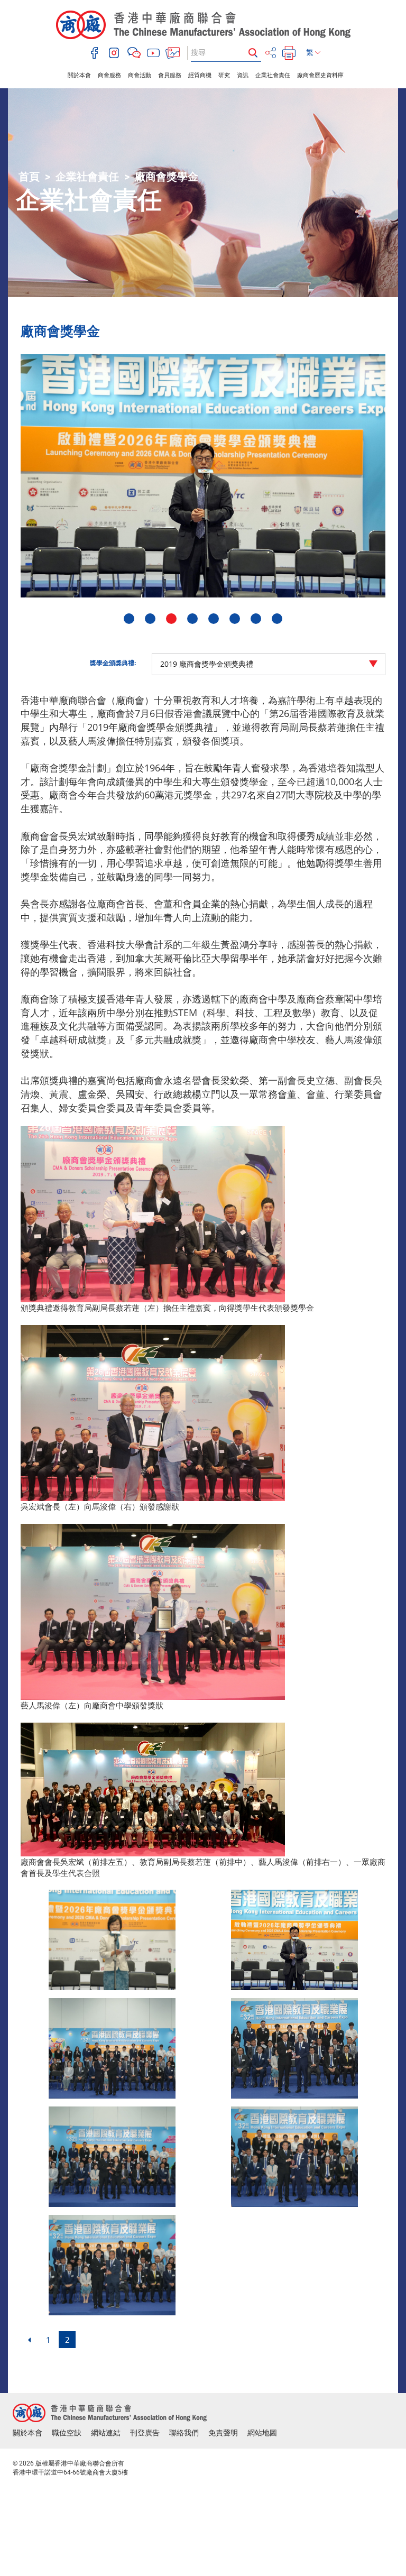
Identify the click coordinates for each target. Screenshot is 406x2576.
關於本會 (79, 75)
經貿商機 (200, 75)
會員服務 (170, 75)
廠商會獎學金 (167, 177)
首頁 (29, 177)
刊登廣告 (145, 2433)
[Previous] (29, 2340)
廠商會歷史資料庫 (320, 75)
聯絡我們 (184, 2433)
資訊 (243, 75)
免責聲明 (223, 2433)
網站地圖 (262, 2433)
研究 (224, 75)
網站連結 (106, 2433)
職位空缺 (67, 2433)
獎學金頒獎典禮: (113, 663)
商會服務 (109, 75)
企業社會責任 (273, 75)
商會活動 (140, 75)
